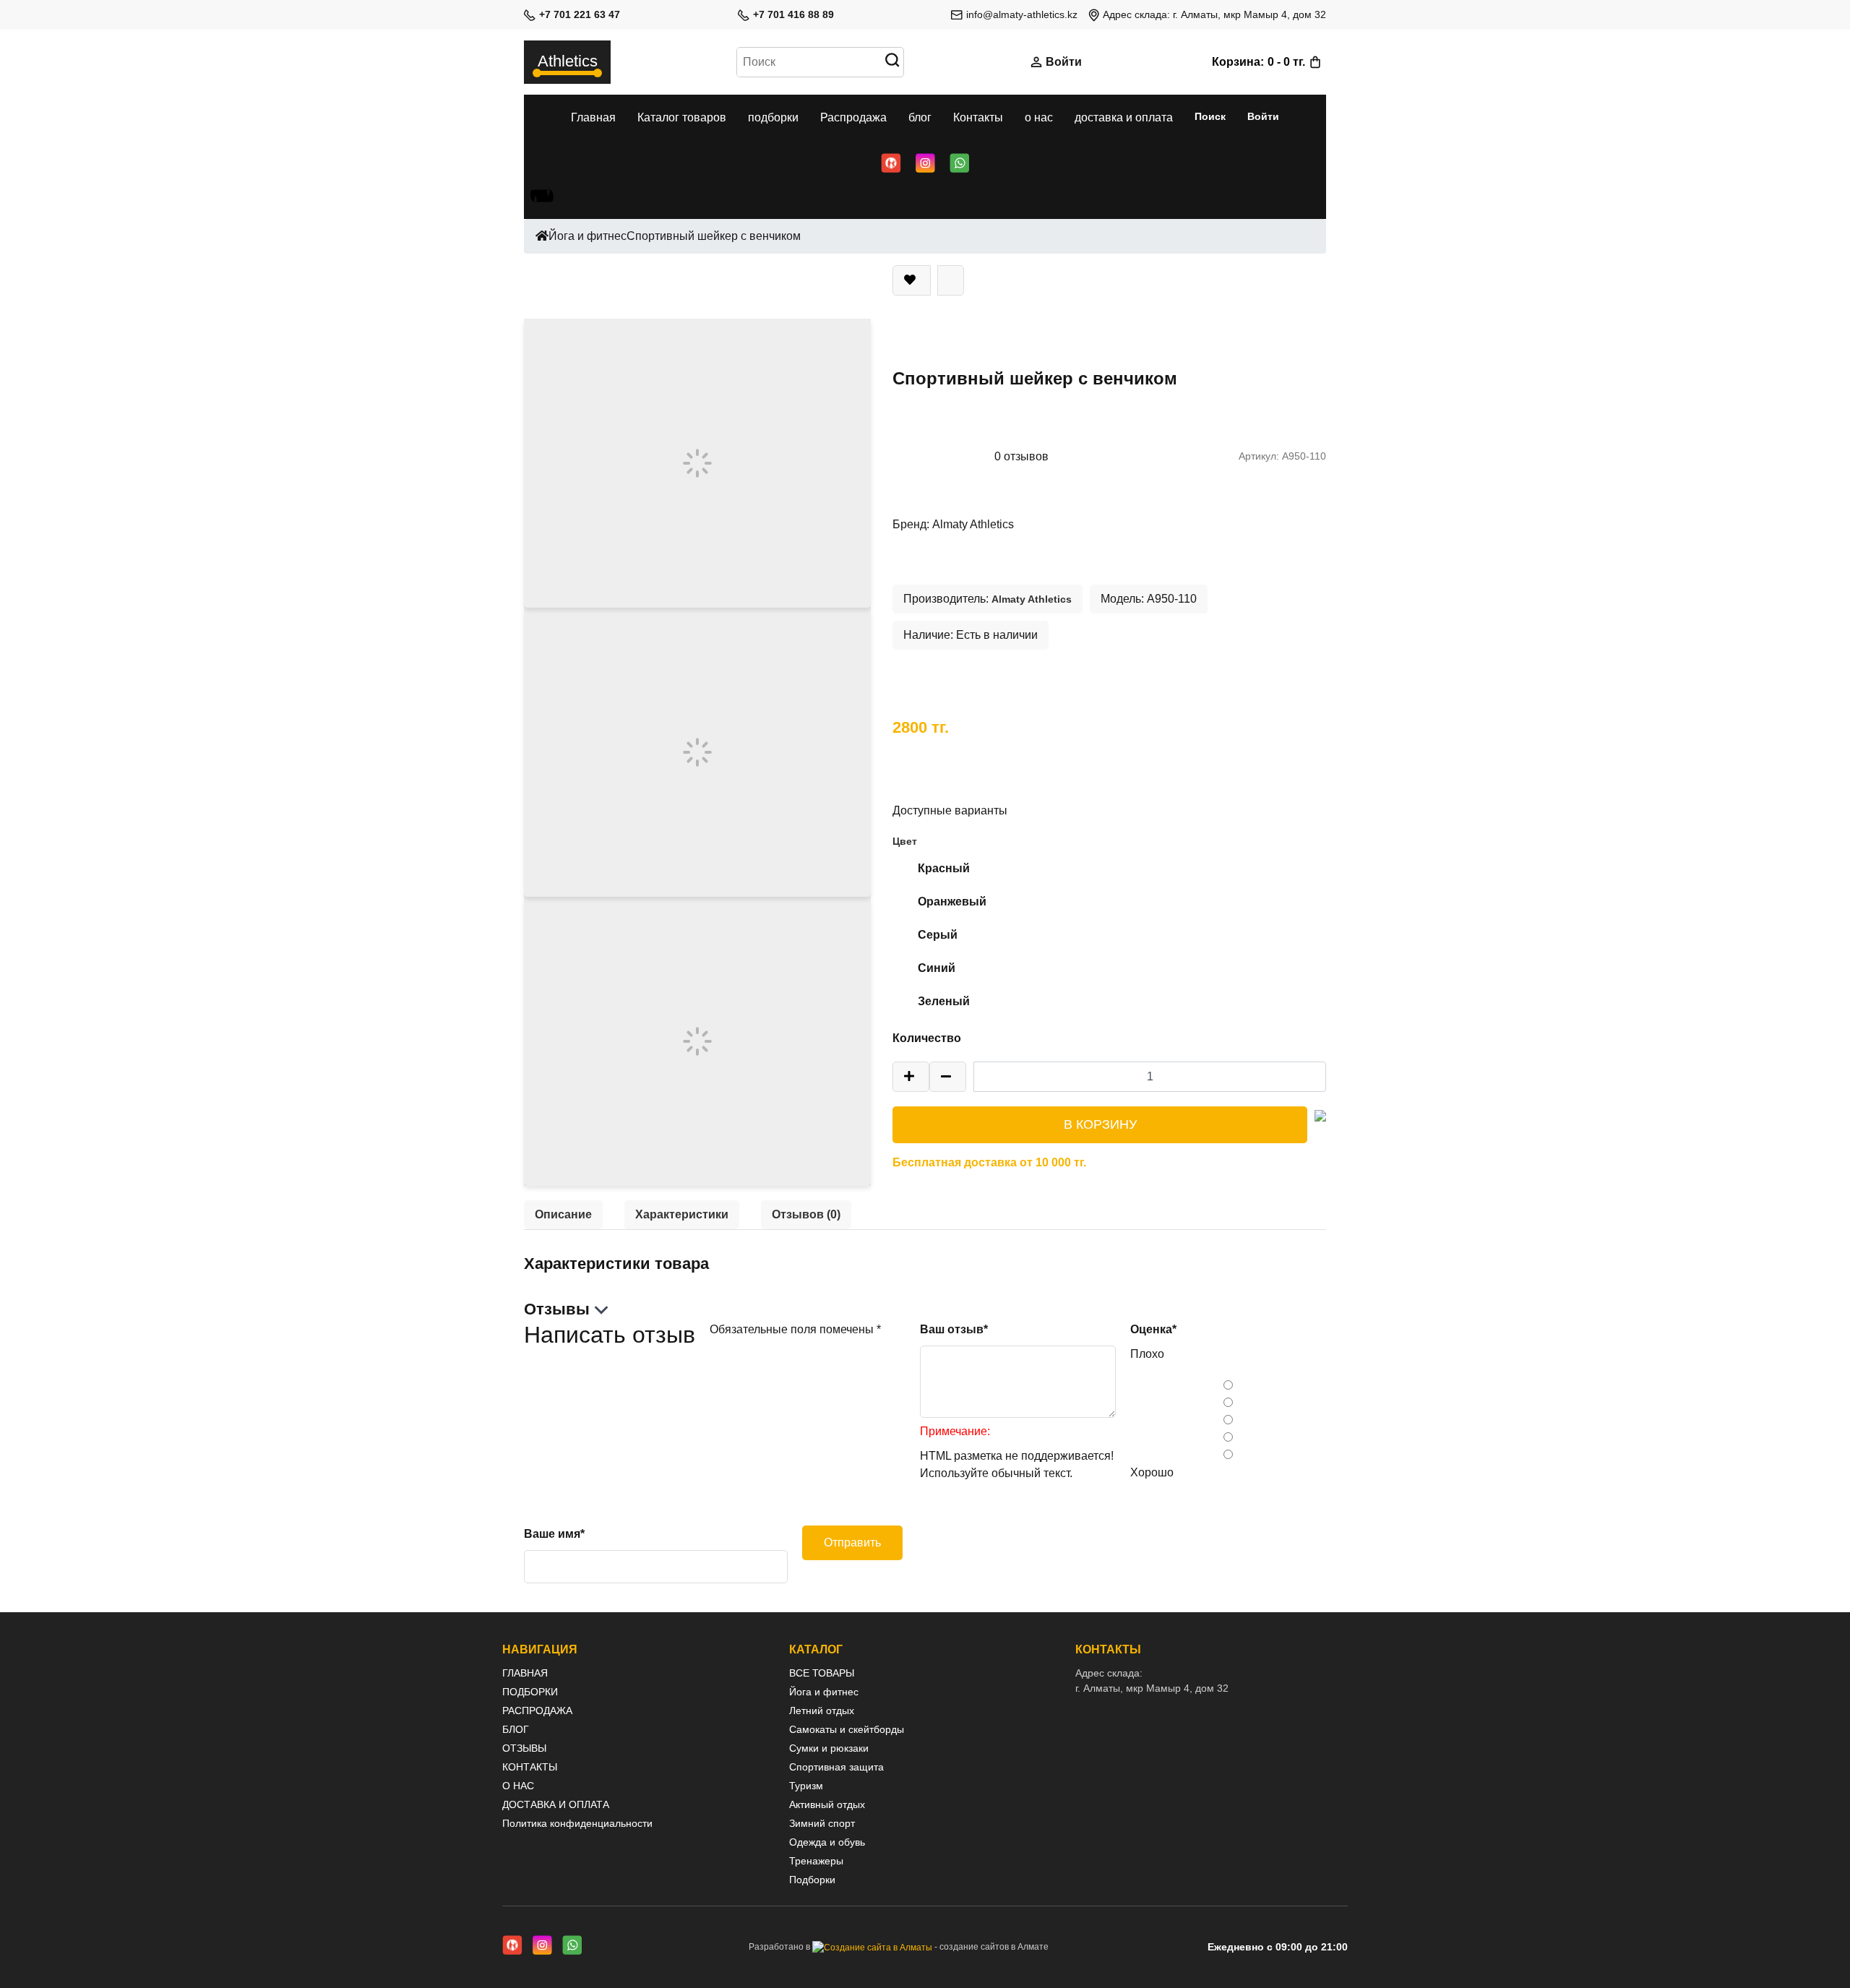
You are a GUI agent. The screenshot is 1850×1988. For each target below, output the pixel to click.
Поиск (1210, 116)
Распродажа (853, 117)
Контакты (978, 117)
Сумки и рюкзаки (829, 1748)
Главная (593, 117)
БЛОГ (516, 1729)
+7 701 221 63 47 (580, 14)
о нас (1039, 117)
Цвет (905, 841)
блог (920, 117)
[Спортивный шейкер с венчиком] (697, 462)
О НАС (518, 1786)
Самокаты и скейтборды (847, 1729)
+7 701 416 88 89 (793, 14)
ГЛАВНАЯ (525, 1673)
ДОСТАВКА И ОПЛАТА (556, 1804)
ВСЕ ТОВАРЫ (822, 1673)
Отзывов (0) (806, 1214)
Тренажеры (816, 1861)
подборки (773, 117)
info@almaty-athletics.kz (1022, 14)
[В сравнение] (951, 280)
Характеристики (682, 1214)
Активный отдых (827, 1804)
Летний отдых (822, 1711)
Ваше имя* (554, 1534)
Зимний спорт (822, 1823)
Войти (1064, 62)
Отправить (852, 1542)
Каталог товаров (682, 117)
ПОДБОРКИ (530, 1692)
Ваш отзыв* (954, 1329)
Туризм (806, 1786)
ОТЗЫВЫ (524, 1748)
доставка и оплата (1124, 117)
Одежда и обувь (827, 1842)
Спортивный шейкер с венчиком (714, 236)
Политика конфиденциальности (577, 1823)
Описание (563, 1214)
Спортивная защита (836, 1767)
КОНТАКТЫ (530, 1767)
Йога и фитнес (588, 236)
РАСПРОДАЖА (537, 1711)
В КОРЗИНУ (1100, 1124)
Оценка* (1153, 1329)
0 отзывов (1021, 456)
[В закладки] (912, 280)
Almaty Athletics (973, 524)
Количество (927, 1038)
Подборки (812, 1880)
